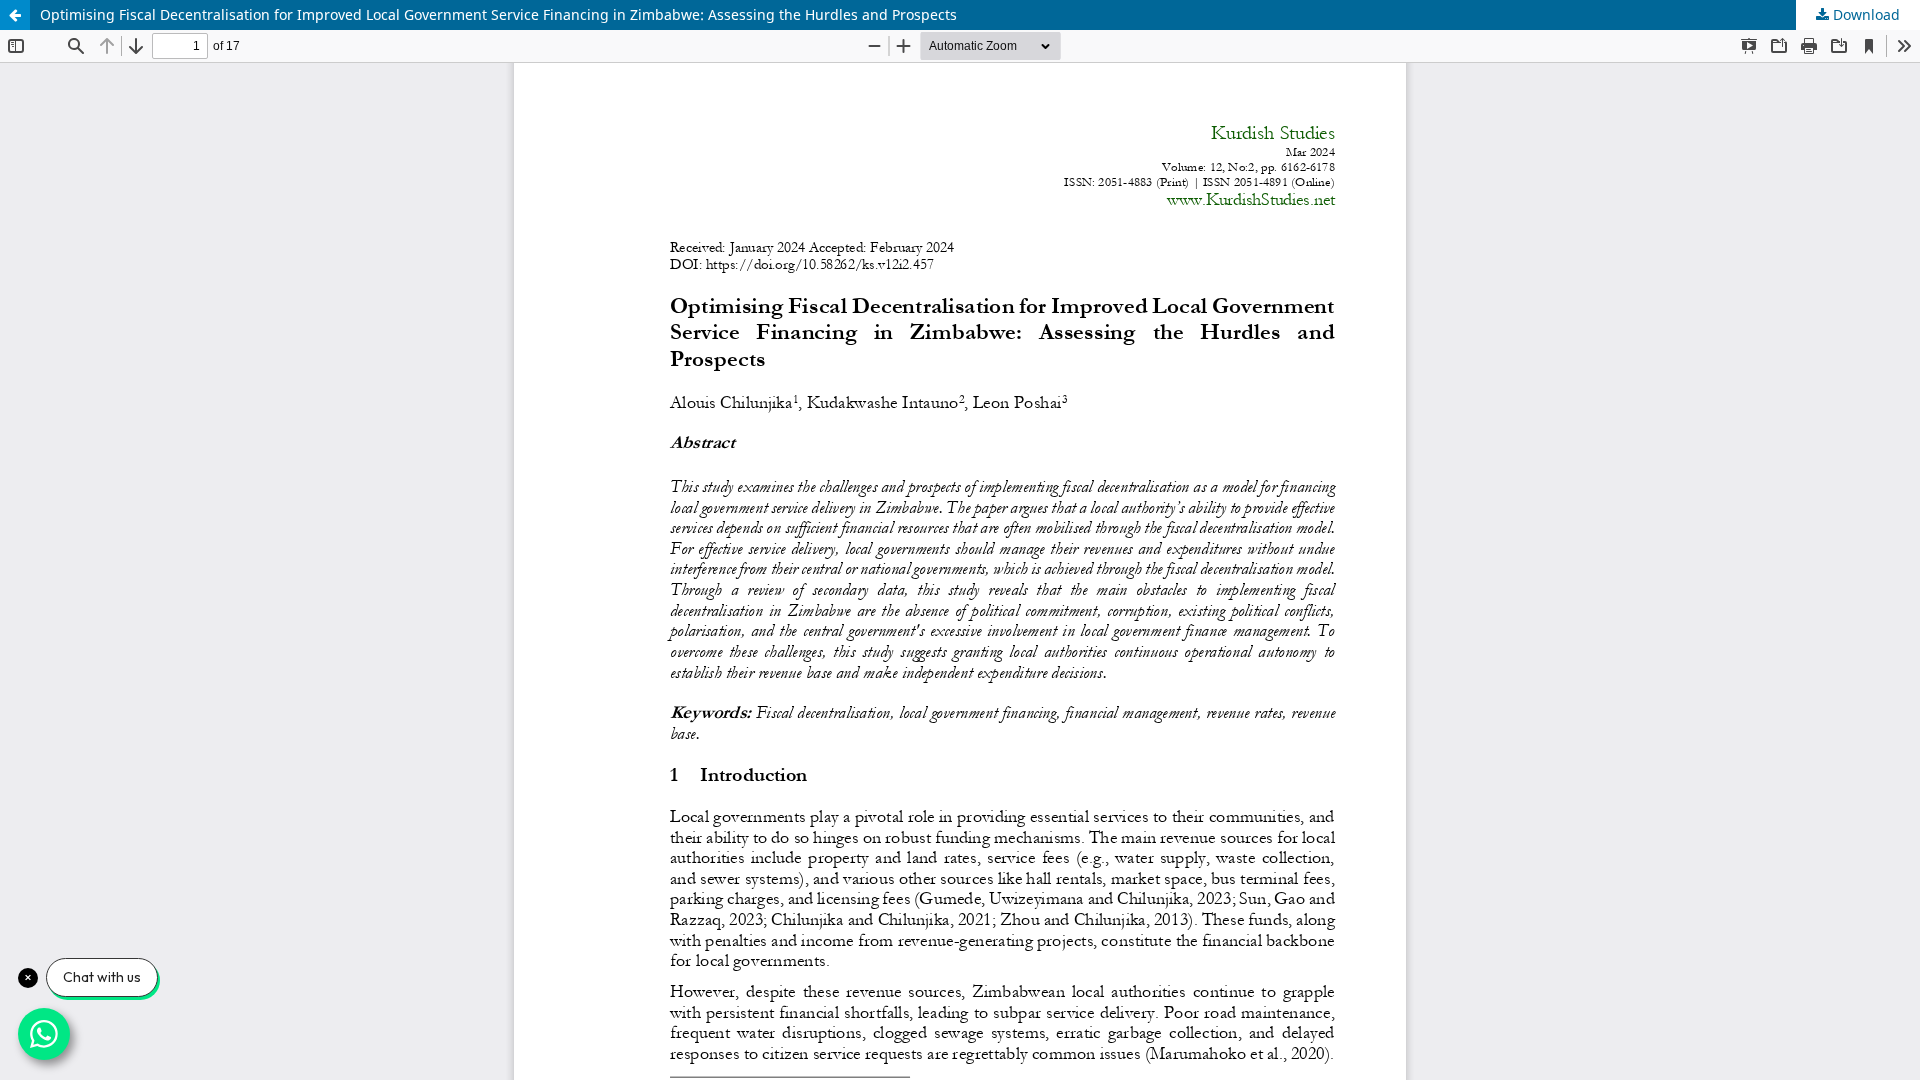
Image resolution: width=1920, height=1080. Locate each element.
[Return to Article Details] (15, 15)
